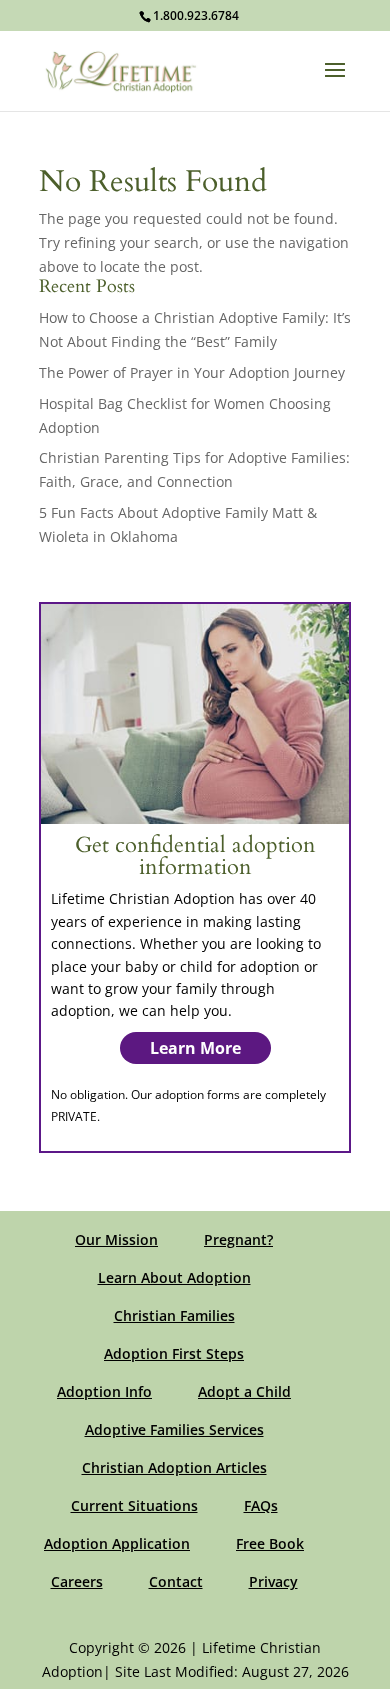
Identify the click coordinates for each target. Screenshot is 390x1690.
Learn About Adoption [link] (174, 1277)
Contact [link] (176, 1581)
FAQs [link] (261, 1505)
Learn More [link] (195, 1048)
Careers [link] (77, 1581)
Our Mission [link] (116, 1239)
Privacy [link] (273, 1581)
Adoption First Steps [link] (174, 1353)
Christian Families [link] (174, 1315)
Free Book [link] (270, 1543)
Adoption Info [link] (104, 1391)
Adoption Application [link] (117, 1543)
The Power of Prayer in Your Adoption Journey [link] (192, 372)
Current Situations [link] (134, 1505)
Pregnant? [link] (238, 1239)
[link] (121, 69)
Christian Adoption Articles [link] (174, 1467)
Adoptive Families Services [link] (174, 1429)
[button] (335, 83)
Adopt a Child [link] (244, 1391)
